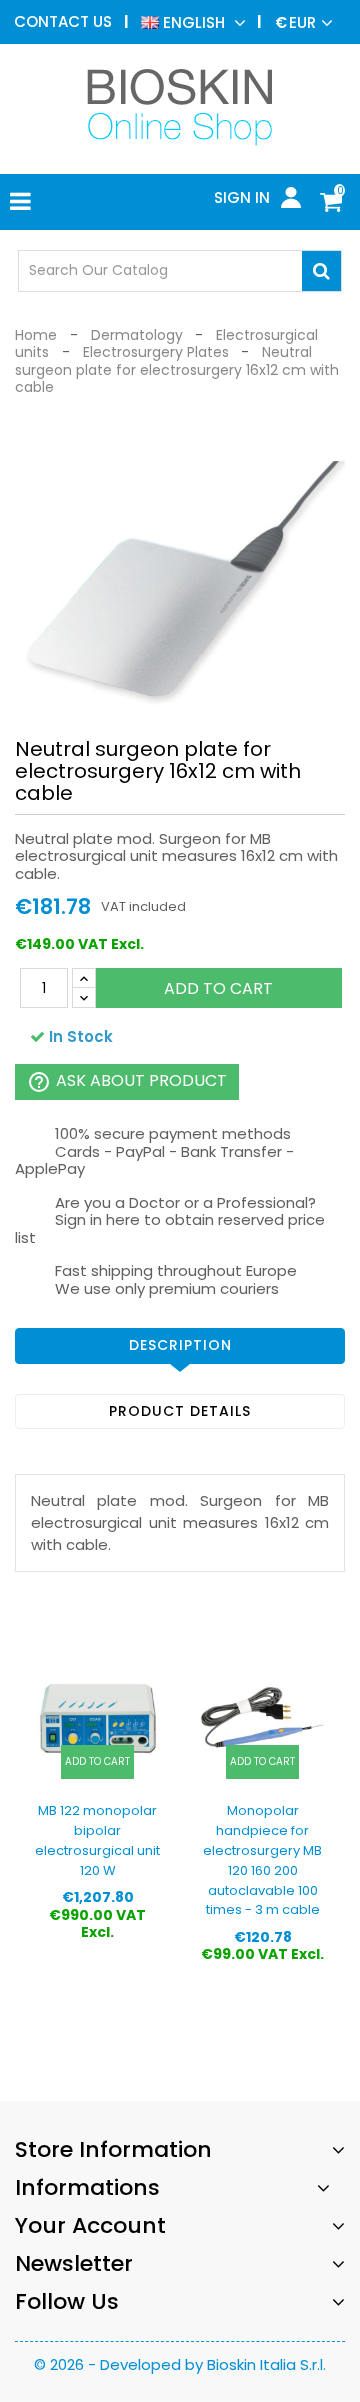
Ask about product (127, 1082)
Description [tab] (180, 1345)
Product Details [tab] (180, 1411)
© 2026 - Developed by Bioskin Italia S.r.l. (180, 2364)
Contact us (63, 21)
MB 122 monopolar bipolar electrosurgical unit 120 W (97, 1840)
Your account (90, 2225)
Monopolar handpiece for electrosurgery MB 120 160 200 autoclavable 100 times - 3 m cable (262, 1860)
